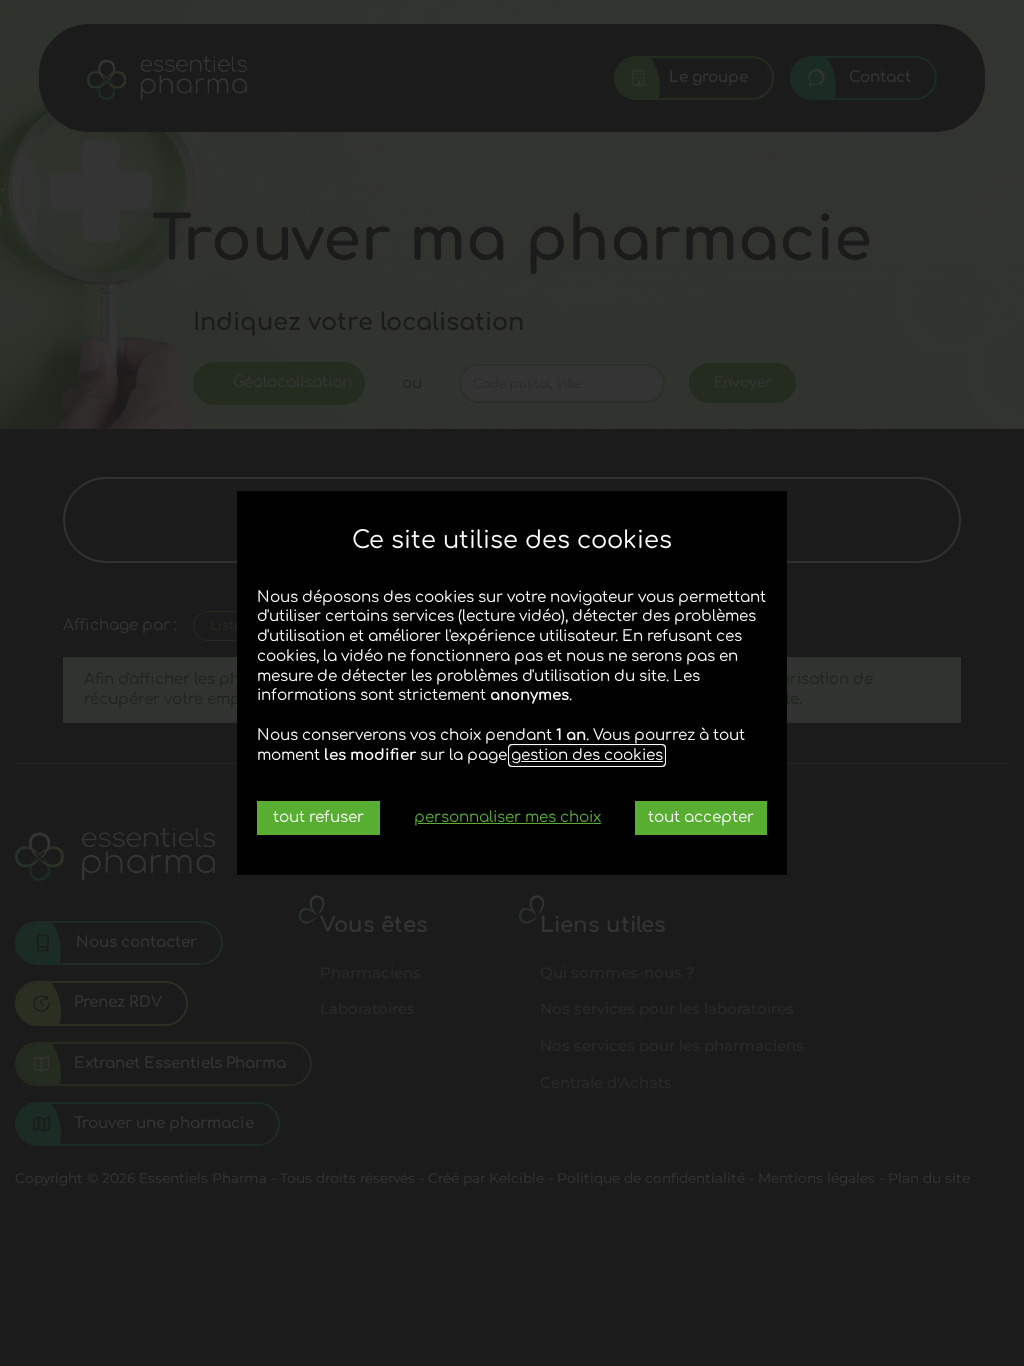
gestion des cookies (587, 755)
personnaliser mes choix (507, 817)
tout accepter (701, 817)
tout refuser (318, 817)
